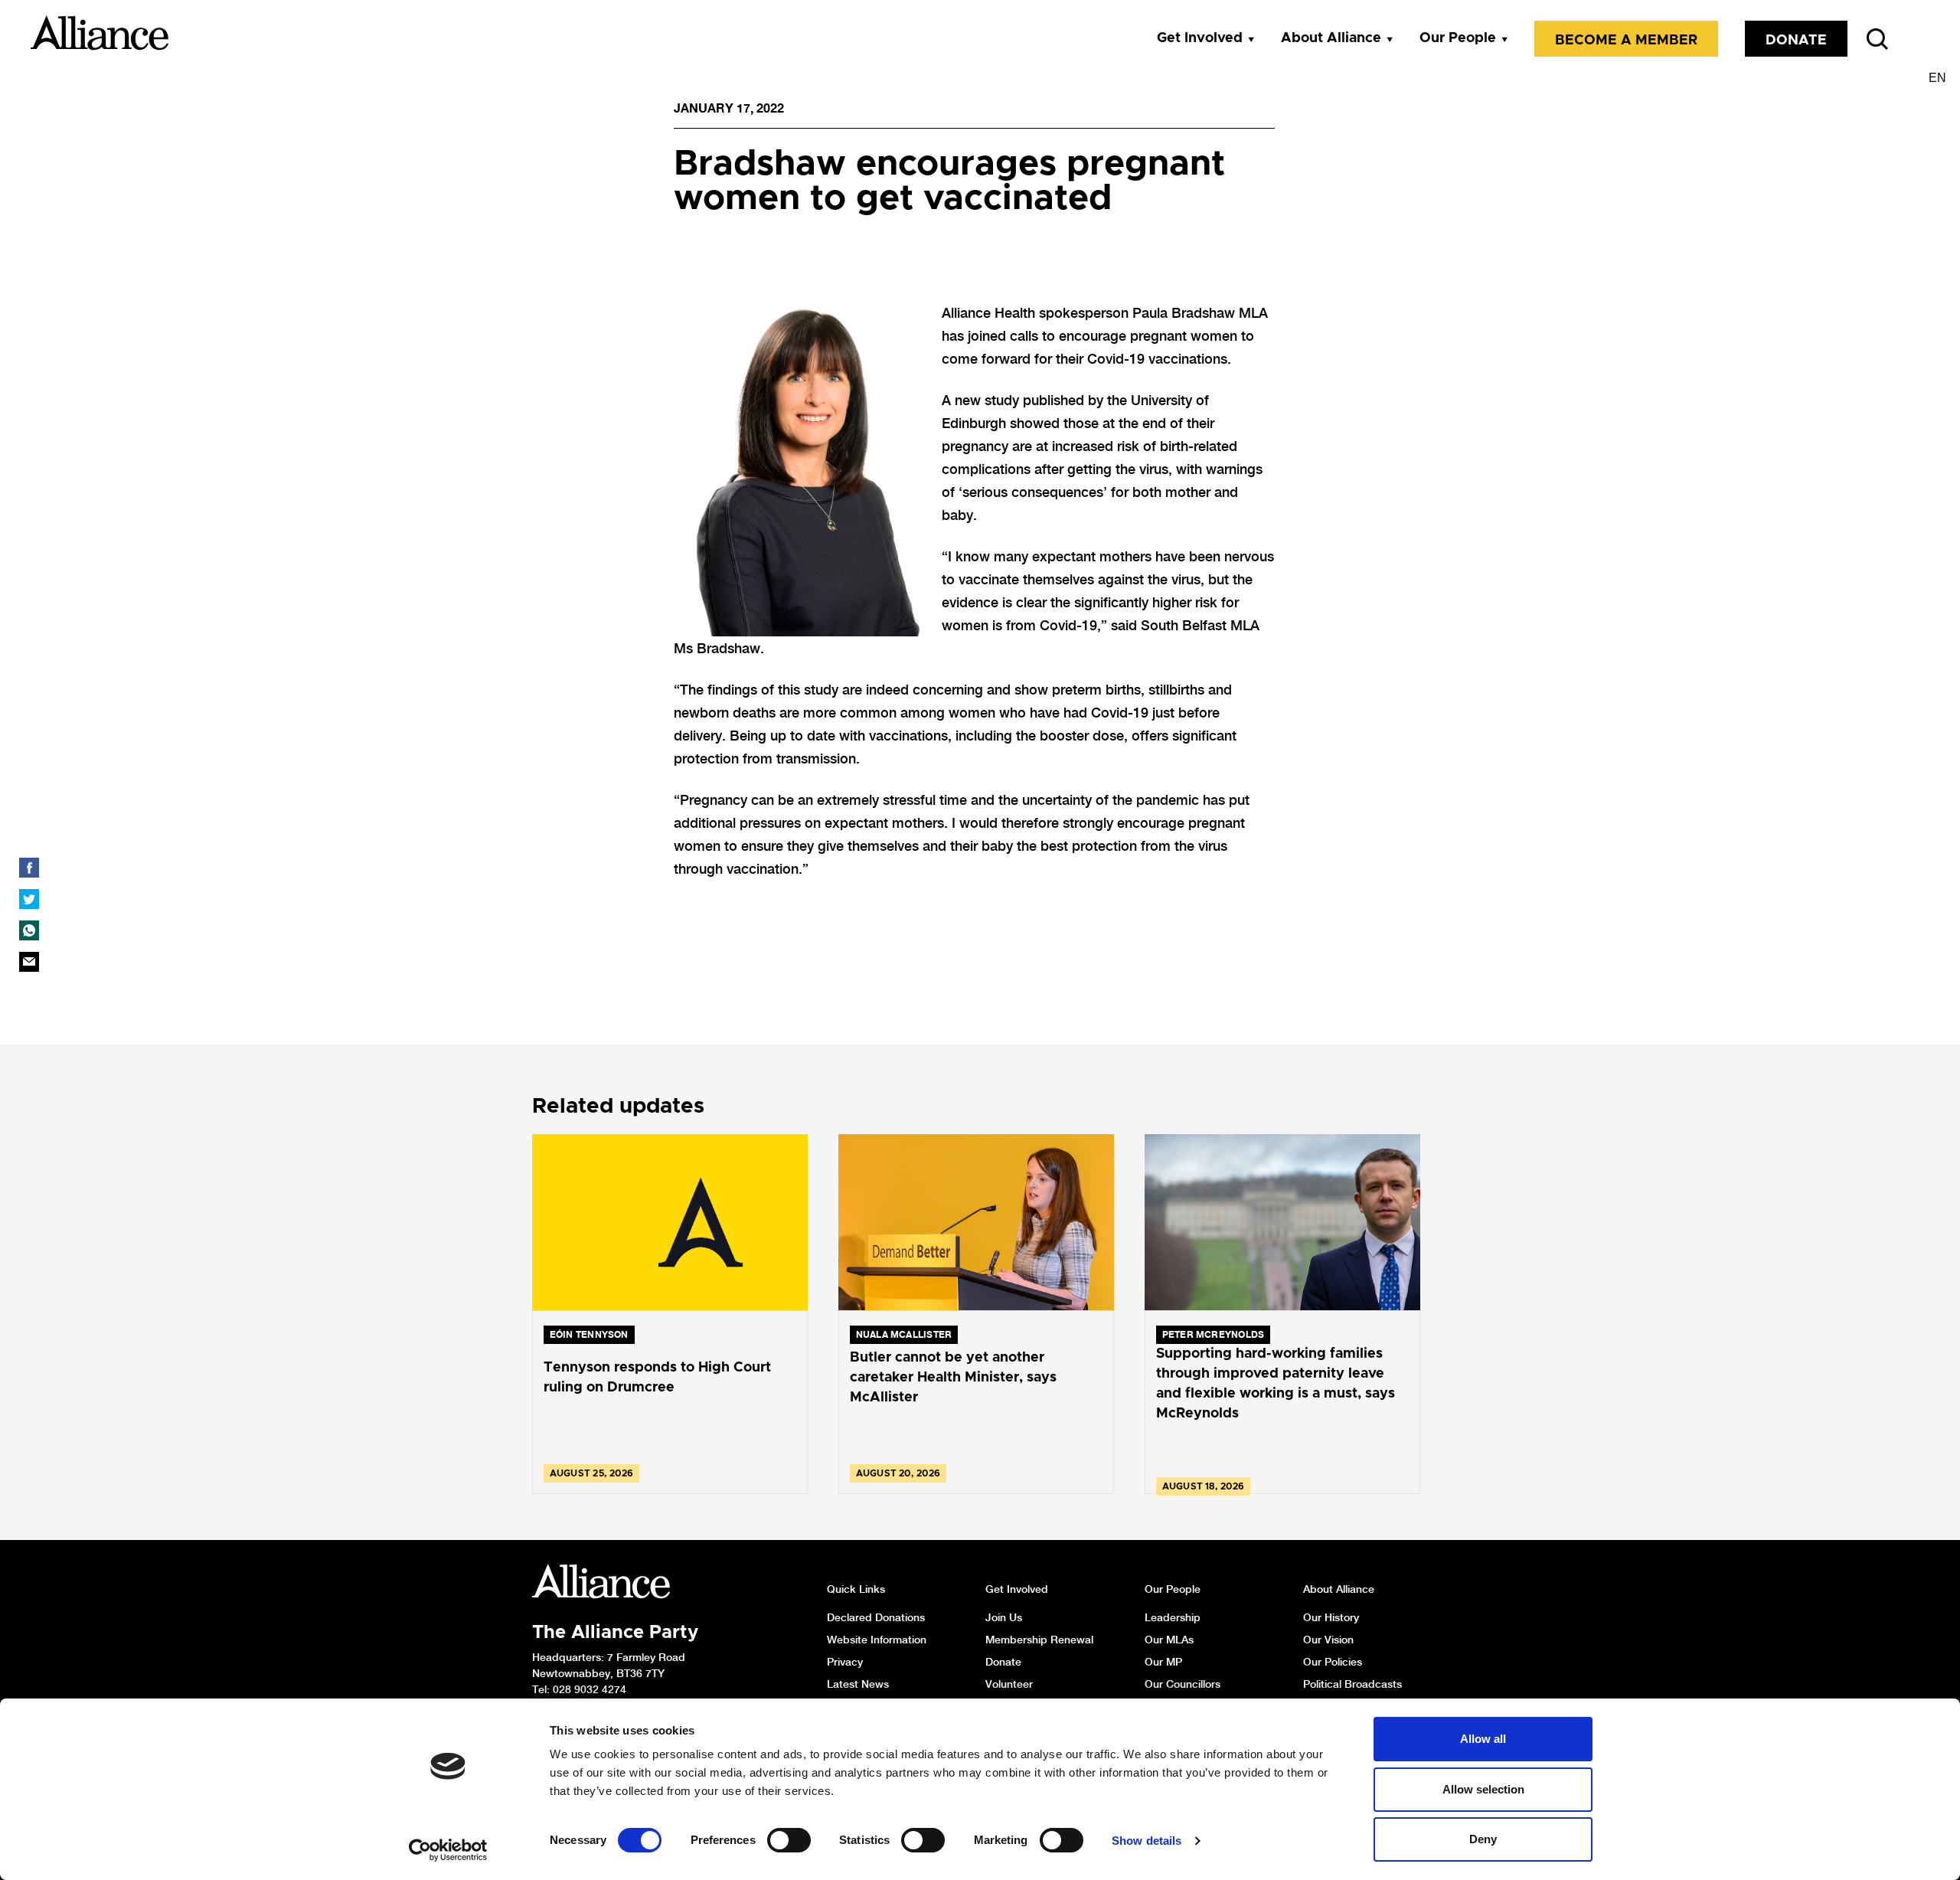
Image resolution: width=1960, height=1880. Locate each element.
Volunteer (1009, 1684)
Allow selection (1483, 1789)
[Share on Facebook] (29, 868)
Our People (1458, 38)
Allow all (1483, 1739)
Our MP (1163, 1662)
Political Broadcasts (1352, 1684)
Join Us (1004, 1617)
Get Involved (1200, 38)
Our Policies (1333, 1662)
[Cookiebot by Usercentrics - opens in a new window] (448, 1850)
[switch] (789, 1840)
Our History (1331, 1617)
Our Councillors (1183, 1684)
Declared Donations (876, 1617)
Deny (1483, 1839)
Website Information (877, 1640)
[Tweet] (29, 899)
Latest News (858, 1684)
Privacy (845, 1662)
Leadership (1173, 1617)
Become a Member (1626, 41)
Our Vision (1328, 1640)
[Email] (29, 962)
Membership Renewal (1039, 1640)
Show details (1147, 1841)
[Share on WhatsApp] (29, 930)
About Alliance (1331, 38)
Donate (1796, 41)
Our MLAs (1169, 1640)
